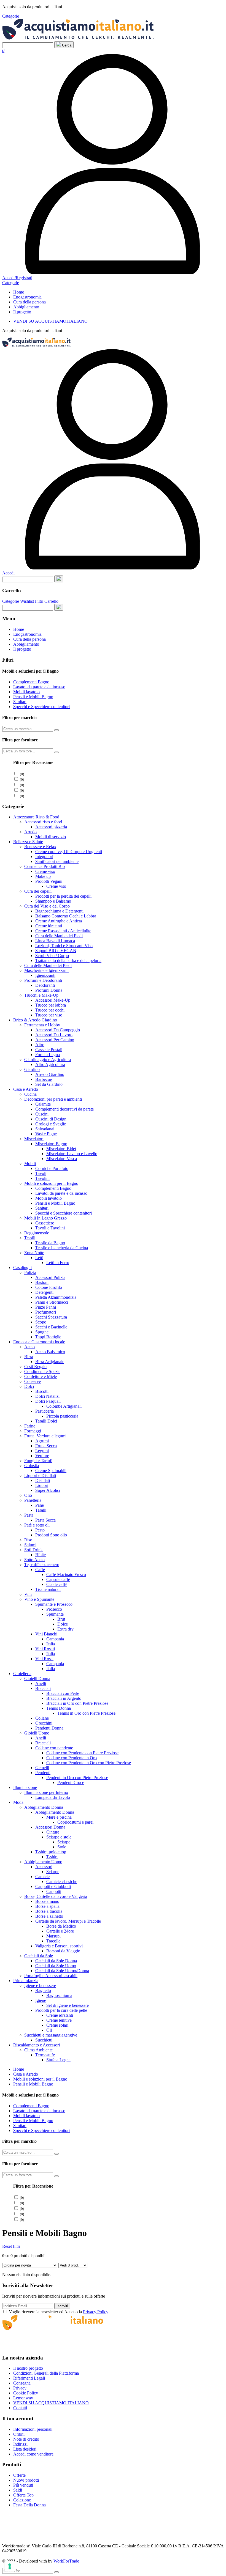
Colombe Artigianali (64, 1406)
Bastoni (42, 1282)
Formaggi (33, 1431)
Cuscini (42, 1114)
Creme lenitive (59, 2020)
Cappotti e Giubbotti (53, 1886)
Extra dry (65, 1629)
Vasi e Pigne (46, 1134)
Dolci (29, 1386)
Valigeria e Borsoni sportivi (59, 1946)
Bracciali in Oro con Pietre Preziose (77, 1703)
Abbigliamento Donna (44, 1807)
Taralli (41, 1510)
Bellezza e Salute (28, 842)
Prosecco (54, 1609)
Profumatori (46, 1312)
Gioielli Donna (37, 1678)
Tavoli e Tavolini (50, 1228)
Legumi (42, 1451)
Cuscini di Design (51, 1119)
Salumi (30, 1545)
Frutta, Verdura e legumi (45, 1436)
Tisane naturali (48, 1589)
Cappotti (54, 1891)
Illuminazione (25, 1787)
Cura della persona (29, 302)
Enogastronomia (27, 297)
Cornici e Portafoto (52, 1168)
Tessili (30, 1238)
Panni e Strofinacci (52, 1302)
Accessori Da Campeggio (58, 1030)
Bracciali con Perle (63, 1693)
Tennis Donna (59, 1708)
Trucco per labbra (51, 1005)
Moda (18, 1802)
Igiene (41, 2000)
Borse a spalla (47, 1906)
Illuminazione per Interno (46, 1792)
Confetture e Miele (41, 1376)
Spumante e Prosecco (54, 1604)
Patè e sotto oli (37, 1525)
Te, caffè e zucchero (42, 1565)
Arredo (30, 832)
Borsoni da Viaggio (63, 1951)
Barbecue (44, 1079)
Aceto (29, 1347)
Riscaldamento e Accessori (37, 2045)
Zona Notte (34, 1253)
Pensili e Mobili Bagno (33, 697)
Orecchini (44, 1723)
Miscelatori (34, 1139)
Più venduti (23, 2485)
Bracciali (43, 1688)
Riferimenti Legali (29, 2378)
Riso (28, 1540)
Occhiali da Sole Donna (56, 1961)
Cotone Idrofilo (49, 1287)
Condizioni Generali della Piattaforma (46, 2373)
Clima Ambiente (38, 2050)
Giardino (32, 1069)
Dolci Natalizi (47, 1396)
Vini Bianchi (46, 1634)
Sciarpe (64, 1842)
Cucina (30, 1094)
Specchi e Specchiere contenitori (41, 707)
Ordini (19, 2434)
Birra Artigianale (50, 1362)
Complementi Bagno (31, 682)
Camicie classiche (62, 1882)
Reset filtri (11, 2246)
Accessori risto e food (43, 822)
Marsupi (53, 1936)
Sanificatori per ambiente (57, 861)
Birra (29, 1357)
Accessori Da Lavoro (54, 1035)
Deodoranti (45, 985)
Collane (42, 1718)
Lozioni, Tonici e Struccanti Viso (64, 946)
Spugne (42, 1332)
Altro (40, 1045)
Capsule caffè (58, 1579)
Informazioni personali (33, 2429)
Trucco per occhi (50, 1010)
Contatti (20, 2408)
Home (19, 292)
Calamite (43, 1104)
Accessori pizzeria (51, 827)
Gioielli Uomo (37, 1733)
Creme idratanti (49, 926)
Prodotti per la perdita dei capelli (63, 896)
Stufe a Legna (58, 2060)
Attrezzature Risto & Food (36, 817)
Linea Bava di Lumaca (55, 941)
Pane (40, 1505)
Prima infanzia (26, 1981)
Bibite (41, 1555)
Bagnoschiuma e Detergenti (59, 911)
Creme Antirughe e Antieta (59, 921)
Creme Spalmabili (51, 1471)
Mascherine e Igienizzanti (46, 970)
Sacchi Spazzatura (51, 1317)
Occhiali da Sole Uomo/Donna (62, 1971)
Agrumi (42, 1441)
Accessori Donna (50, 1827)
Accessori (44, 1867)
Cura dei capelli (38, 891)
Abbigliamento (26, 307)
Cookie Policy (26, 2393)
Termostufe (45, 2055)
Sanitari (20, 702)
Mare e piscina (59, 1817)
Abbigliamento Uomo (43, 1862)
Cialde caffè (57, 1584)
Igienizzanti (45, 975)
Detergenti (44, 1292)
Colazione (22, 2500)
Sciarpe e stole (59, 1837)
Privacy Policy (96, 2312)
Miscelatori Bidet (61, 1149)
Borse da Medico (61, 1926)
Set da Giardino (49, 1084)
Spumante (55, 1614)
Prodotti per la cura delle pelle (61, 2010)
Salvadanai (45, 1129)
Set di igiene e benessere (68, 2005)
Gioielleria (22, 1674)
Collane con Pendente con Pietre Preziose (82, 1753)
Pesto (40, 1530)
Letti (39, 1258)
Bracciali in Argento (64, 1698)
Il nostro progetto (28, 2368)
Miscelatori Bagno (51, 1144)
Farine (30, 1426)
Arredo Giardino (50, 1074)
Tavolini (42, 1178)
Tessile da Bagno (50, 1243)
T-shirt (52, 1857)
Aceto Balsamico (50, 1352)
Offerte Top (23, 2495)
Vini (28, 1594)
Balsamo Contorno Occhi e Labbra (66, 916)
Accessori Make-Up (53, 1000)
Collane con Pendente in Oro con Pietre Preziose (89, 1763)
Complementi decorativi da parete (64, 1109)
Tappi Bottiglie (48, 1337)
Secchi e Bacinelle (51, 1327)
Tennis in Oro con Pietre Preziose (86, 1713)
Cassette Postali (49, 1050)
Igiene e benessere (40, 1986)
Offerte (19, 2475)
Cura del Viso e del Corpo (47, 906)
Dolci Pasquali (48, 1401)
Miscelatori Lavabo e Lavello (72, 1154)
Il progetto (22, 312)
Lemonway (23, 2398)
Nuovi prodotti (26, 2480)
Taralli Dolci (46, 1421)
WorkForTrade (66, 2561)
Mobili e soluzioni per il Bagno (51, 1183)
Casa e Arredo (26, 1089)
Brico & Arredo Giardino (35, 1020)
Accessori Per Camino (55, 1040)
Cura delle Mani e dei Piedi (59, 936)
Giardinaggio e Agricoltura (48, 1060)
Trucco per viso (49, 1015)
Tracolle (53, 1941)
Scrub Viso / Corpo (52, 956)
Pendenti (43, 1773)
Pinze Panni (46, 1307)
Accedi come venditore (33, 2454)
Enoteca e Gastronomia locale (39, 1342)
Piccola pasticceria (62, 1416)
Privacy (20, 2388)
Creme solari (57, 2025)
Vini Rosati (45, 1649)
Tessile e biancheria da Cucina (62, 1248)
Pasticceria (45, 1411)
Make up (43, 876)
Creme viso (45, 871)
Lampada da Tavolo (53, 1797)
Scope (41, 1322)
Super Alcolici (48, 1490)
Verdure (42, 1456)
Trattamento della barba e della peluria (68, 960)
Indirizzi (20, 2444)
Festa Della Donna (29, 2505)
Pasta (29, 1515)
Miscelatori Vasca (62, 1159)
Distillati (43, 1480)
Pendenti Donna (49, 1728)
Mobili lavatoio (26, 692)
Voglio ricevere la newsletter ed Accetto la (59, 2312)
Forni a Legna (48, 1055)
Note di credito (26, 2439)
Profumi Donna (49, 990)
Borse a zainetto (49, 1916)
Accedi (8, 573)
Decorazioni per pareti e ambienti (53, 1099)
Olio (28, 1495)
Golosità (32, 1466)
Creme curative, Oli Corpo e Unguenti (69, 852)
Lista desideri (25, 2449)
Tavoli (41, 1173)
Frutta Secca (46, 1446)
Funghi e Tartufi (38, 1461)
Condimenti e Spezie (42, 1371)
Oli (49, 2030)
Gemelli (42, 1768)
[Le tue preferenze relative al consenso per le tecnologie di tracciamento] (10, 2566)
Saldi (18, 2490)
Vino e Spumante (39, 1599)
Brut (61, 1619)
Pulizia (30, 1272)
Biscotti (42, 1391)
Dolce (63, 1624)
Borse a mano (47, 1901)
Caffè (40, 1570)
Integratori (44, 857)
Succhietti (44, 2040)
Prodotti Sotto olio (51, 1535)
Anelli (41, 1683)
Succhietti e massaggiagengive (51, 2035)
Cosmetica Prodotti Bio (45, 866)
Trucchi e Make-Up (41, 995)
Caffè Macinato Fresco (66, 1575)
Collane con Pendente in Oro (72, 1758)
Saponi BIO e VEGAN (56, 951)
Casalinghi (22, 1268)
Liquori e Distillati (40, 1475)
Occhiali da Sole (39, 1956)
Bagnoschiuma (59, 1995)
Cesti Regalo (35, 1367)
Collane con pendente (54, 1748)
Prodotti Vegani (49, 881)
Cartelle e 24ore (60, 1931)
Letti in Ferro (58, 1263)
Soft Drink (33, 1550)
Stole (62, 1847)
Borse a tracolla (49, 1911)
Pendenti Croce (71, 1782)
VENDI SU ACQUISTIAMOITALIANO (50, 321)
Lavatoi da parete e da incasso (39, 687)
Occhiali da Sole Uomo (56, 1966)
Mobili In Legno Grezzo (45, 1218)
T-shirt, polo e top (51, 1852)
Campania (55, 1639)
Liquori (42, 1485)
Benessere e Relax (40, 847)
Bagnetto (43, 1990)
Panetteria (33, 1500)
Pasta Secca (45, 1520)
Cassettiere (45, 1223)
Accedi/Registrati (17, 278)
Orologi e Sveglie (51, 1124)
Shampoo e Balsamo (53, 901)
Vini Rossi (44, 1659)
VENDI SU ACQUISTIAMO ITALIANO (51, 2403)
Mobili (30, 1164)
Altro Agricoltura (50, 1064)
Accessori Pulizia (50, 1277)
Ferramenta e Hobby (42, 1025)
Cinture (53, 1832)
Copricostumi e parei (75, 1822)
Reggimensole (37, 1233)
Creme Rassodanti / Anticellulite (63, 931)
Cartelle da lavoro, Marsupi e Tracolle (68, 1921)
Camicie (42, 1877)
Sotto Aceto (34, 1560)
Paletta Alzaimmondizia (56, 1297)
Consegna (22, 2383)
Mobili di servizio (51, 837)
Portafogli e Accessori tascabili (51, 1976)
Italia (51, 1644)
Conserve (33, 1381)
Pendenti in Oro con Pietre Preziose (77, 1778)
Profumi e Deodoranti (43, 980)
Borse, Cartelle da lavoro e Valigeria (56, 1896)
